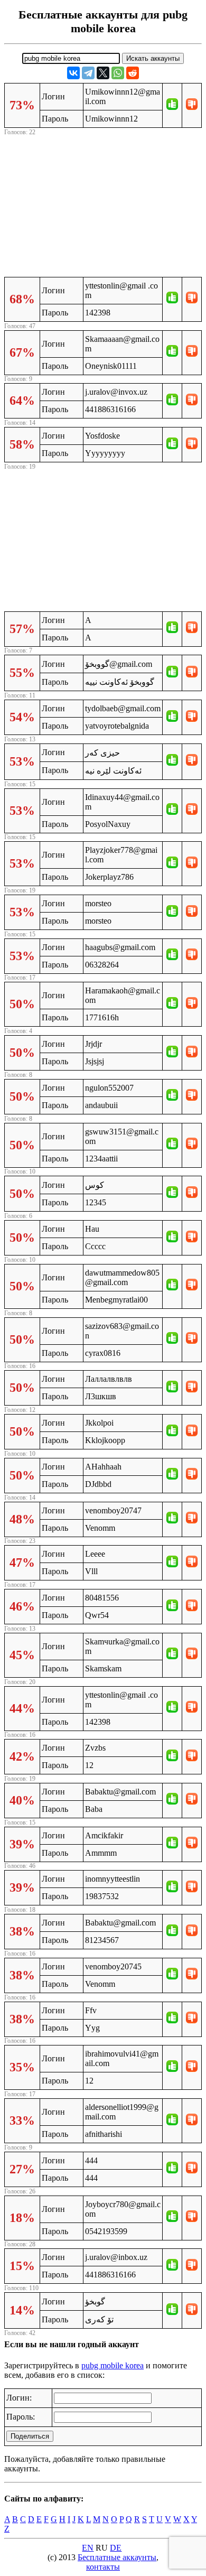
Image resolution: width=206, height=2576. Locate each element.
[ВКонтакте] (73, 73)
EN (88, 2548)
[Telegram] (88, 73)
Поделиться (30, 2436)
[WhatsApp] (118, 73)
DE (116, 2548)
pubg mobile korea (113, 2365)
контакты (103, 2567)
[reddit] (133, 73)
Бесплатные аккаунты (117, 2557)
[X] (103, 73)
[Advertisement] (103, 204)
